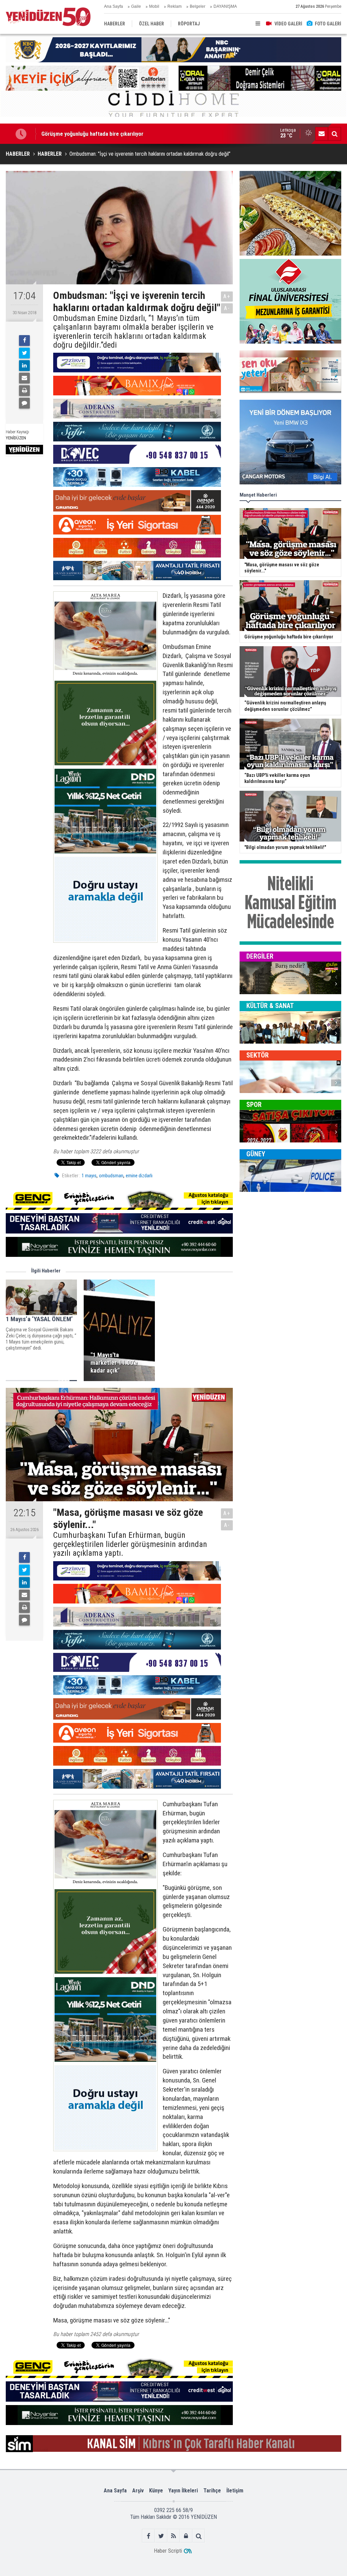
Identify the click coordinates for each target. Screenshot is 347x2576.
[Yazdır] (24, 391)
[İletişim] (322, 134)
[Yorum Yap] (24, 403)
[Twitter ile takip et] (161, 2536)
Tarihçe (212, 2491)
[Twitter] (24, 353)
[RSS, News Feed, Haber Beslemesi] (174, 2536)
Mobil (154, 6)
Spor (254, 1105)
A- (227, 308)
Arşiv (138, 2491)
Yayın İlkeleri (183, 2491)
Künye (156, 2491)
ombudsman (111, 1176)
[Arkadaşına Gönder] (24, 378)
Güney (256, 1154)
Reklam (175, 6)
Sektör (258, 1055)
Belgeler (198, 6)
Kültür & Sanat (270, 1006)
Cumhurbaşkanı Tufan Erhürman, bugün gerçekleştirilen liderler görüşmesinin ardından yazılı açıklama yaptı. (130, 1544)
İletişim (235, 2491)
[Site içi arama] (334, 134)
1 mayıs (89, 1176)
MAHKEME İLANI (61, 134)
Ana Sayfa (114, 6)
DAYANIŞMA (225, 6)
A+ (227, 296)
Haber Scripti (168, 2551)
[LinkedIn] (24, 366)
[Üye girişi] (186, 2536)
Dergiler (260, 956)
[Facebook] (24, 341)
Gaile (136, 6)
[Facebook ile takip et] (149, 2536)
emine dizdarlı (139, 1176)
